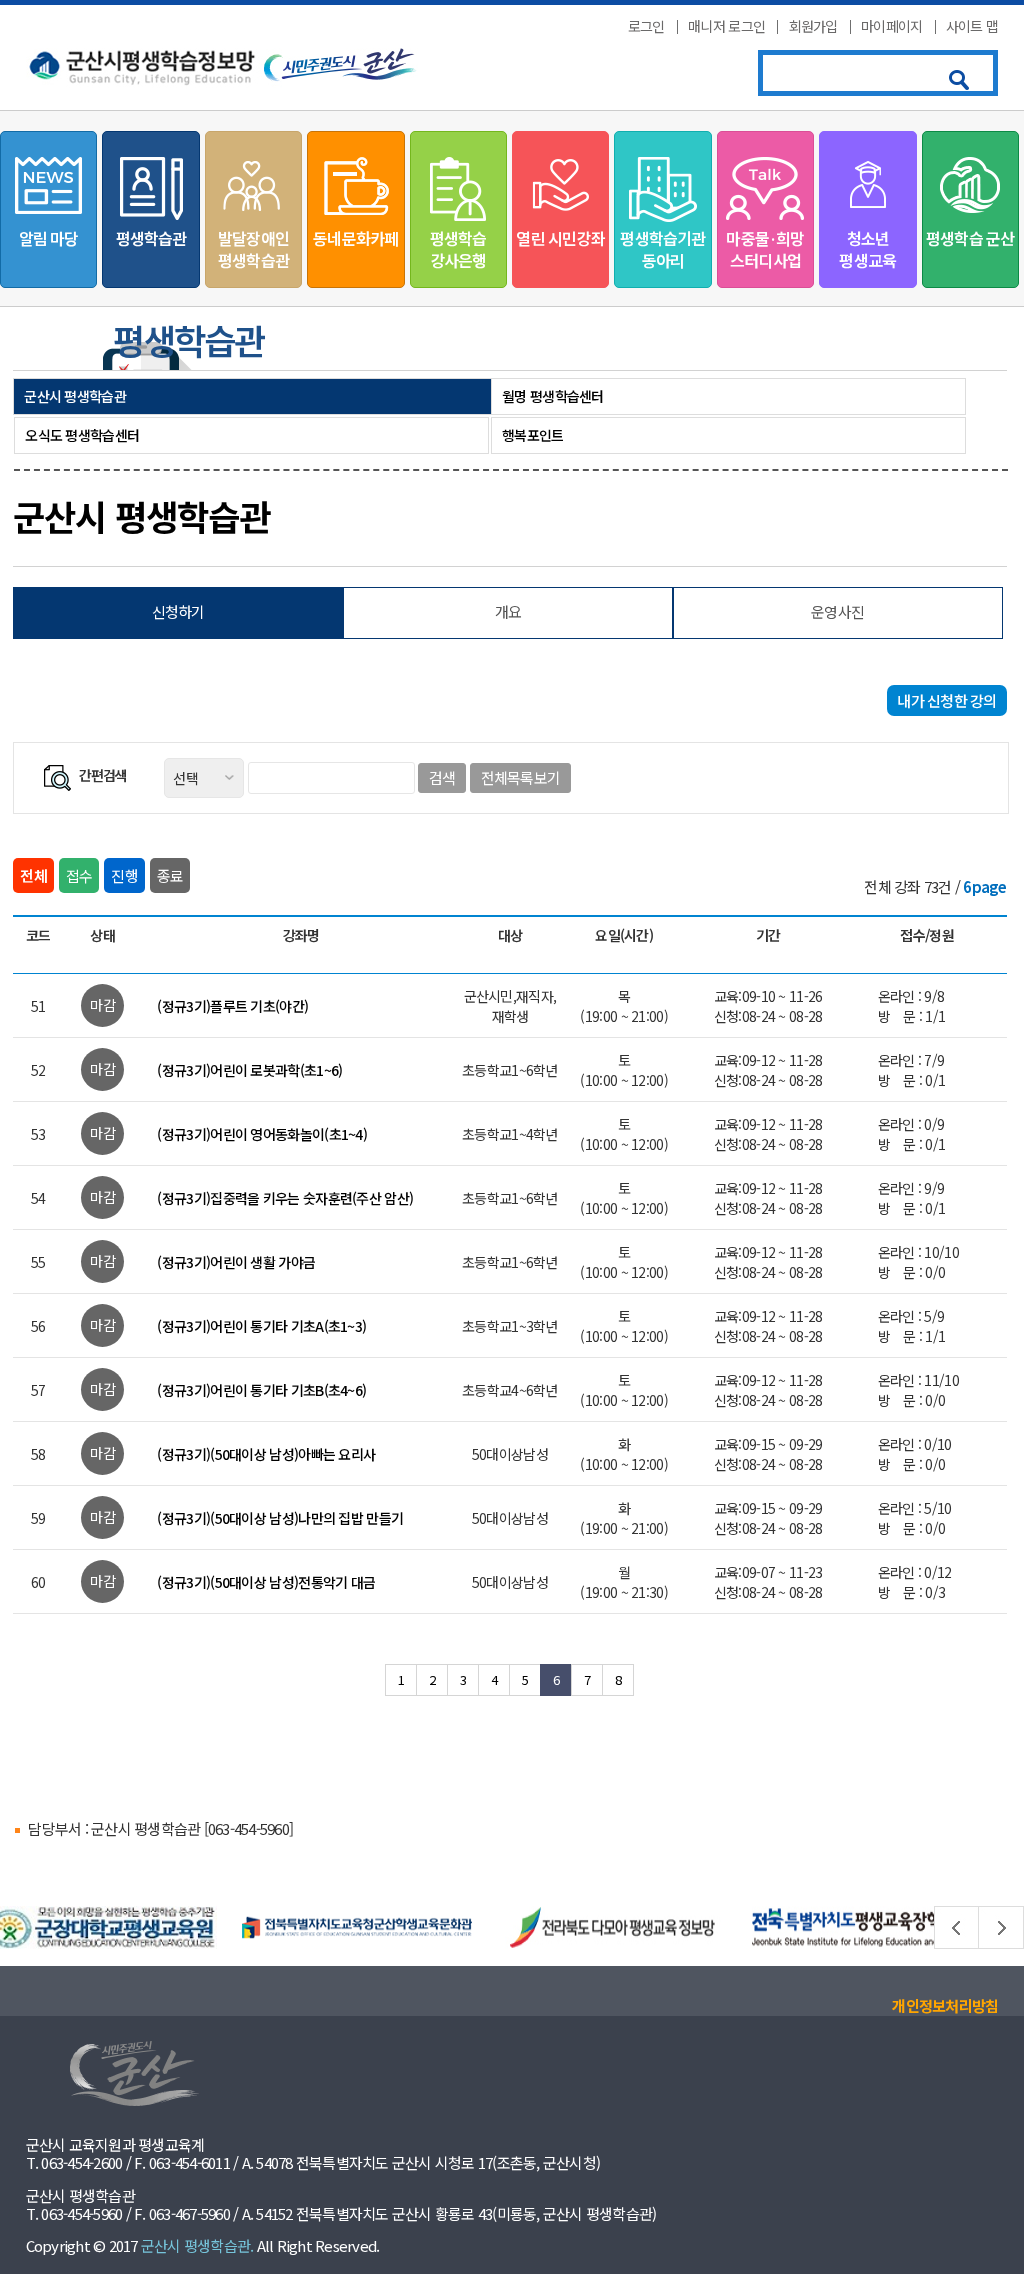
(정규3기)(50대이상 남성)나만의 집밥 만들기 (280, 1518)
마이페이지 (892, 26)
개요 (508, 611)
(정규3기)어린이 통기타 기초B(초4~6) (261, 1390)
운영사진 (837, 611)
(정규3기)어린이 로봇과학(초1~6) (249, 1070)
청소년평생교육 (867, 249)
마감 (102, 1005)
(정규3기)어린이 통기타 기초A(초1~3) (261, 1326)
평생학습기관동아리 (662, 249)
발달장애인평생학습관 (253, 249)
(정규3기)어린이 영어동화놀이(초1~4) (262, 1134)
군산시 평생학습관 (75, 396)
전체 (33, 875)
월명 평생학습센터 (553, 396)
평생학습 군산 (970, 238)
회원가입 (813, 26)
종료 (170, 875)
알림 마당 (49, 238)
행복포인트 (533, 435)
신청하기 (178, 611)
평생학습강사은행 (458, 249)
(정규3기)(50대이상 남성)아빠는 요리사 (266, 1454)
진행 (124, 875)
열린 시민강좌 (560, 238)
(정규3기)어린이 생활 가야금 (236, 1262)
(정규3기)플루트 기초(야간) (232, 1006)
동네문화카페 (355, 238)
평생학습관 (151, 238)
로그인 (646, 26)
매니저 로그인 (726, 26)
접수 (79, 875)
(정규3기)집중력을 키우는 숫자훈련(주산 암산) (285, 1198)
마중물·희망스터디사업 (765, 249)
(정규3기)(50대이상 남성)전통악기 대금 (266, 1582)
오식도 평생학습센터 (82, 435)
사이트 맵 (972, 26)
